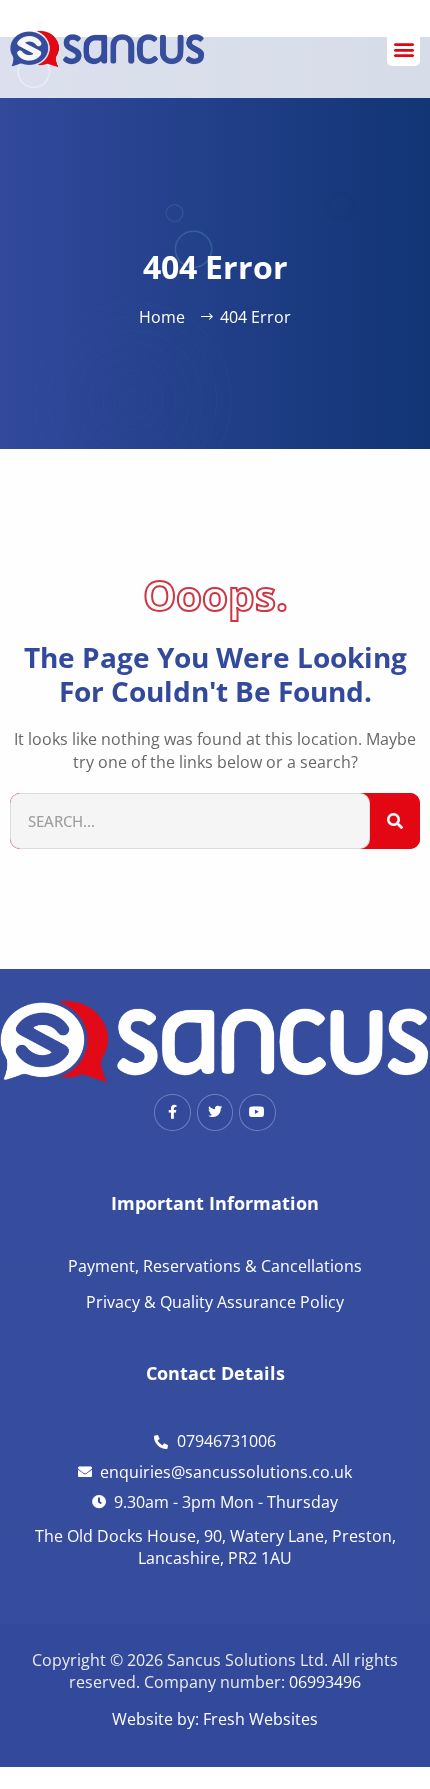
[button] (403, 49)
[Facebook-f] (172, 1112)
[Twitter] (215, 1112)
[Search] (395, 821)
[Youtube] (257, 1112)
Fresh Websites (260, 1719)
